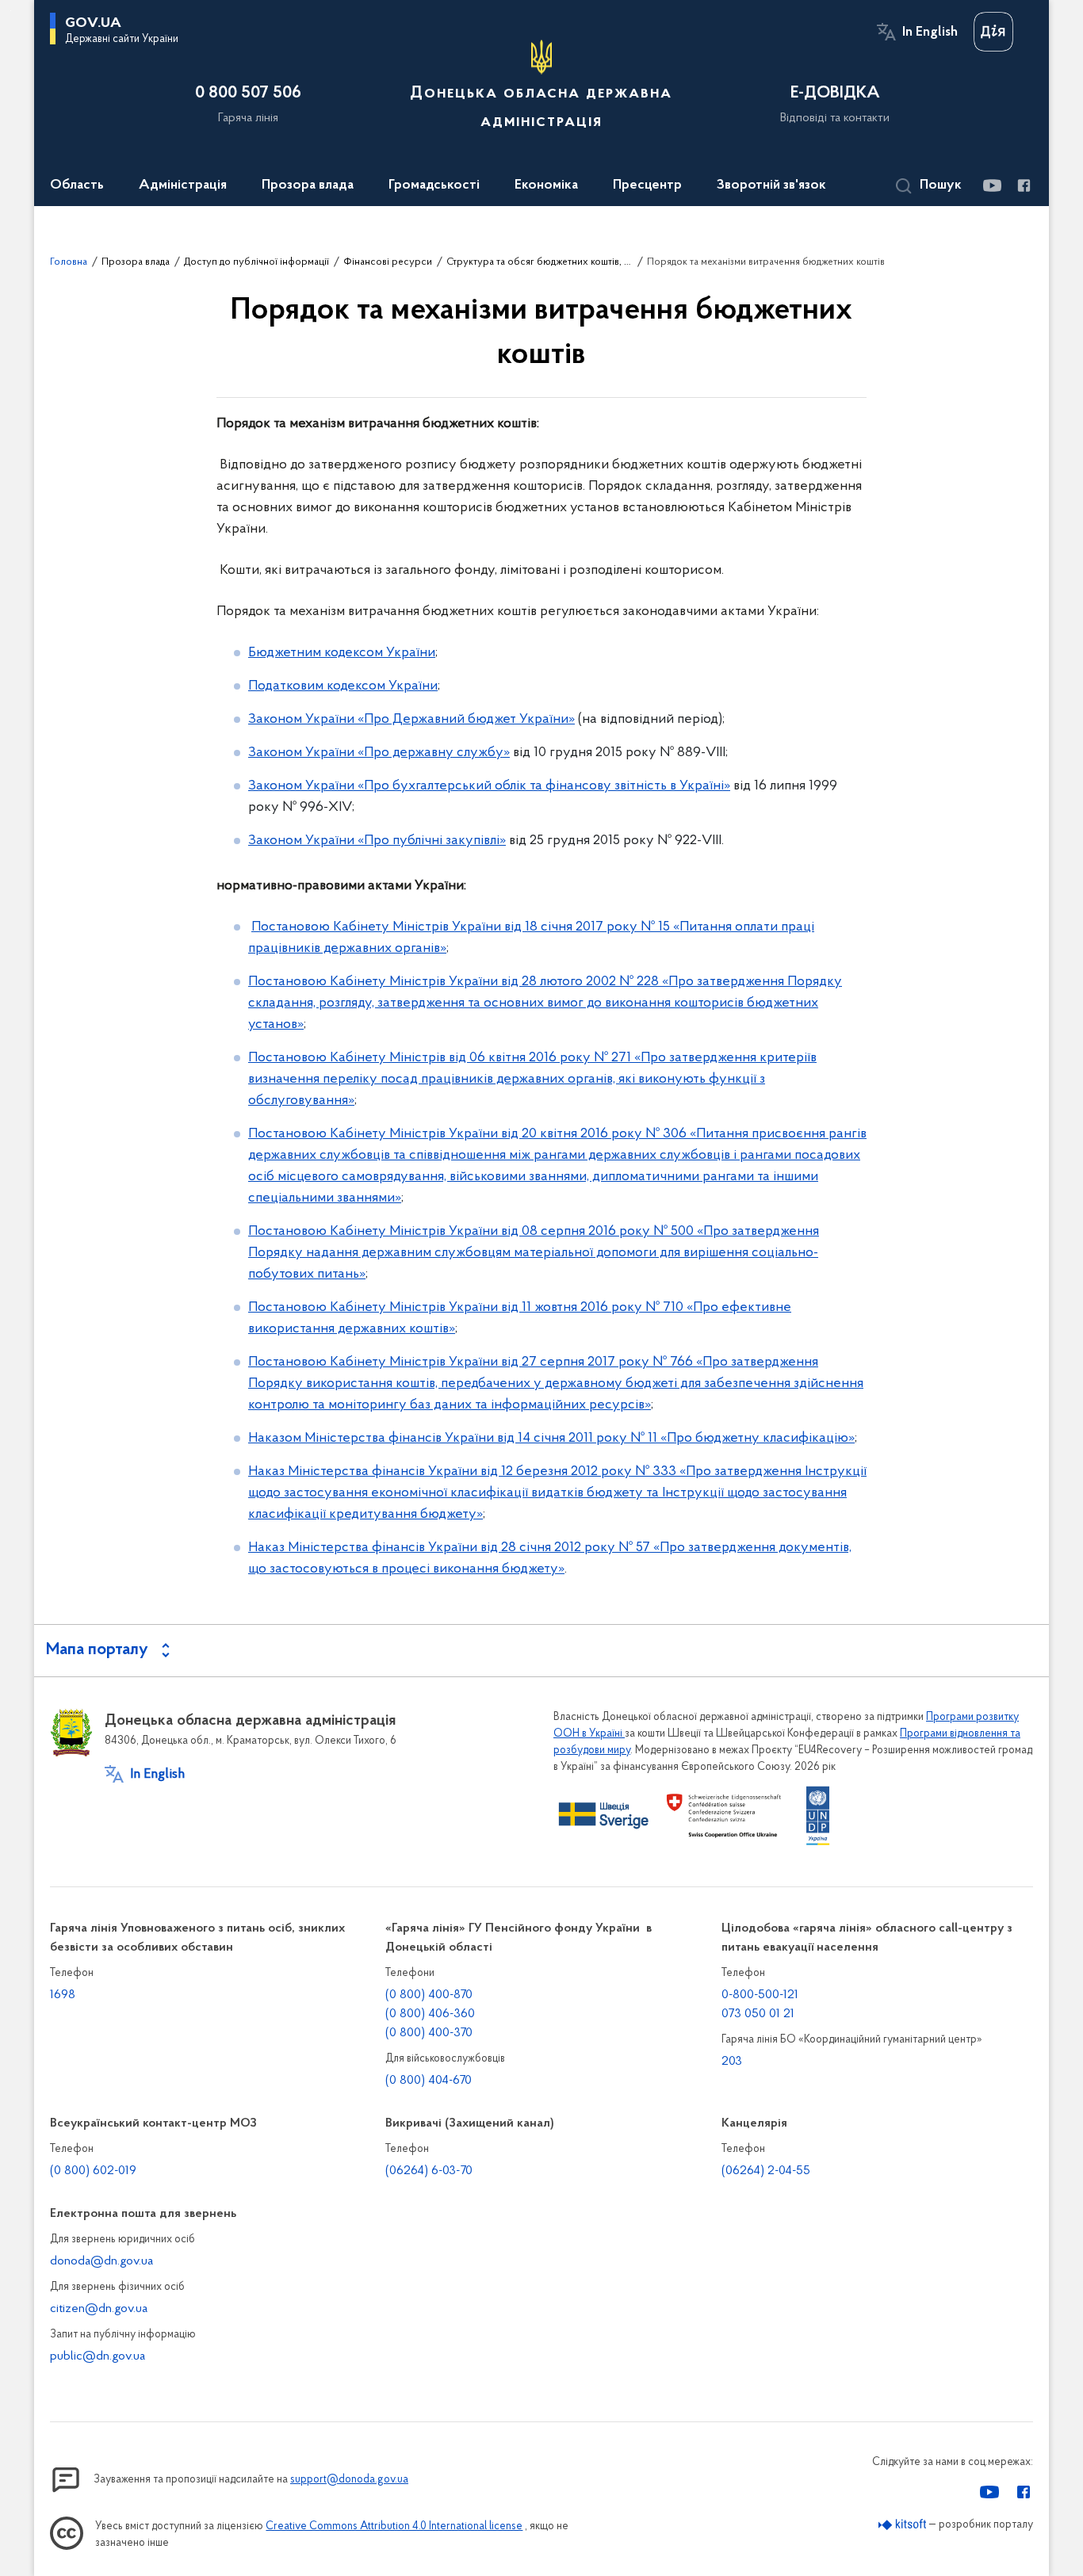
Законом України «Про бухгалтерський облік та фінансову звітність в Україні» (489, 786)
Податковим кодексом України (343, 686)
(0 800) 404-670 (429, 2081)
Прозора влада (308, 185)
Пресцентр (647, 185)
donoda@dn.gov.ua (101, 2261)
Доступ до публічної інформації (256, 262)
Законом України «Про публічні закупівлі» (377, 841)
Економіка (546, 185)
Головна (69, 262)
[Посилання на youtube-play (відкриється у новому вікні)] (991, 185)
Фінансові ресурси (388, 262)
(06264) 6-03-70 (429, 2171)
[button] (929, 186)
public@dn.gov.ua (98, 2356)
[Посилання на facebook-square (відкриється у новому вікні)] (1023, 185)
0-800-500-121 (760, 1995)
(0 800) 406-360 (430, 2014)
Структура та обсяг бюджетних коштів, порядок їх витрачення (540, 262)
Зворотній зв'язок (771, 185)
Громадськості (434, 185)
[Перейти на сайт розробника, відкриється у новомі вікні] (903, 2525)
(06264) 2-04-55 (766, 2171)
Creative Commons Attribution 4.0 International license (394, 2526)
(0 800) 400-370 (429, 2033)
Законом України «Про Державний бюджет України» (411, 720)
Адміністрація (183, 185)
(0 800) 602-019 (93, 2171)
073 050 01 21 (758, 2014)
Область (77, 185)
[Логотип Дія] (993, 32)
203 (732, 2062)
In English (930, 32)
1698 (63, 1995)
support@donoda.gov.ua (349, 2480)
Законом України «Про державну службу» (379, 753)
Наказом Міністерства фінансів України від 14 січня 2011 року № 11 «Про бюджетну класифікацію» (551, 1439)
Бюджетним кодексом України (342, 653)
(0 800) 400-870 (429, 1995)
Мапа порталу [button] (97, 1650)
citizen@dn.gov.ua (99, 2309)
